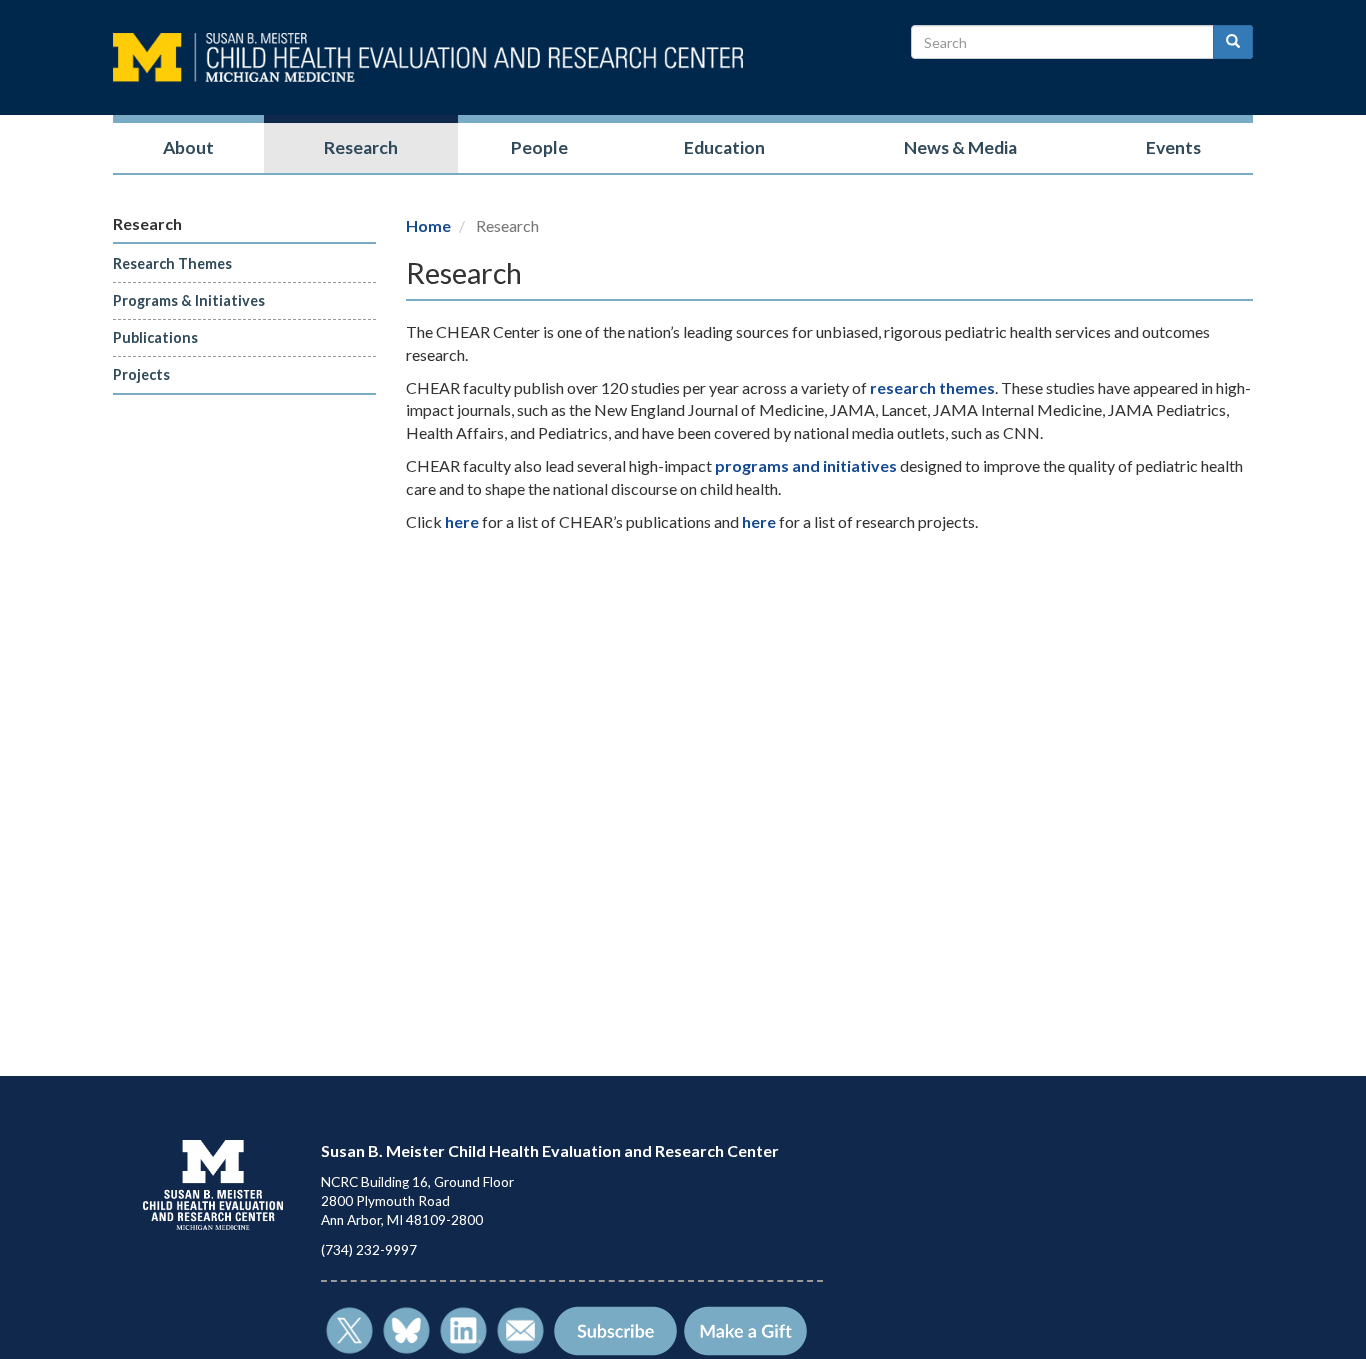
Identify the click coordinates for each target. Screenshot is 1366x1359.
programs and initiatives (806, 465)
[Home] (428, 57)
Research (361, 147)
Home (428, 225)
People (539, 147)
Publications (155, 337)
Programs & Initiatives (189, 300)
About (188, 147)
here (462, 521)
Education (724, 147)
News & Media (960, 147)
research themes (932, 387)
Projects (141, 374)
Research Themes (172, 263)
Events (1173, 147)
